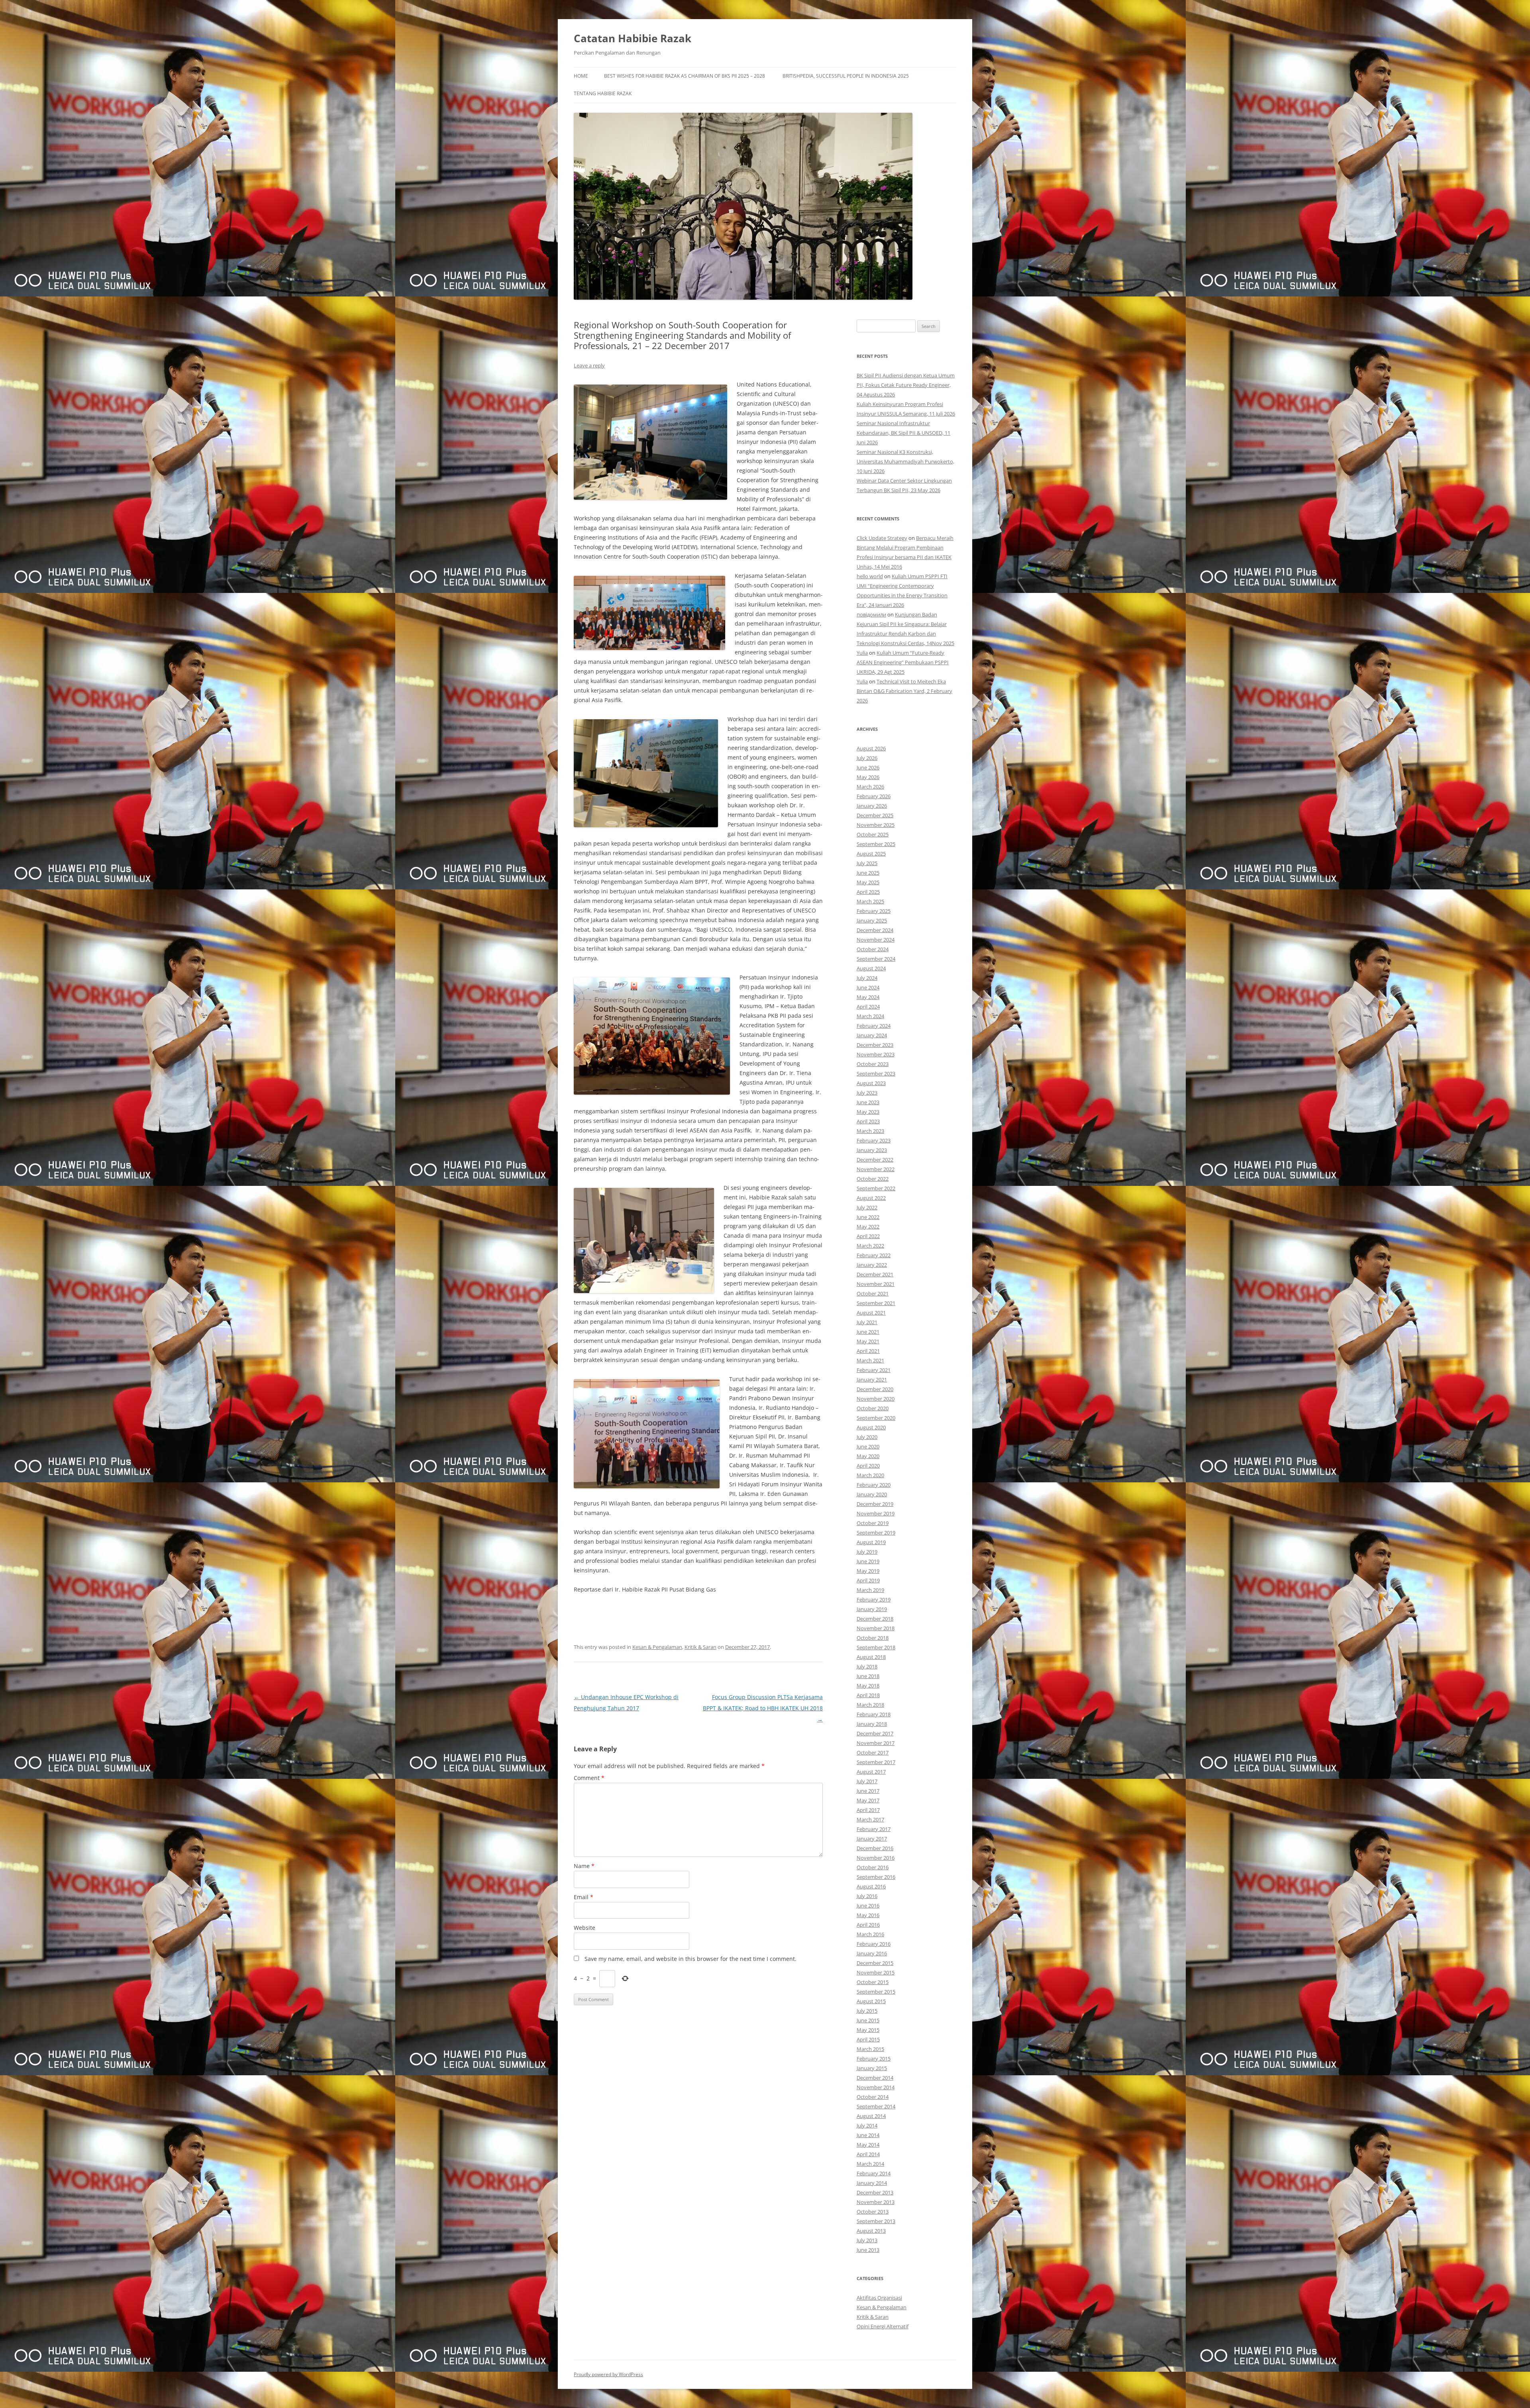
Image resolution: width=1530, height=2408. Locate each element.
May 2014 (868, 2145)
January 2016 (872, 1953)
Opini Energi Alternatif (883, 2326)
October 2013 (873, 2212)
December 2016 (875, 1848)
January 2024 (872, 1035)
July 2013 (867, 2240)
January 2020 (872, 1494)
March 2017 (870, 1819)
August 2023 (871, 1083)
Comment (589, 1778)
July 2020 (867, 1437)
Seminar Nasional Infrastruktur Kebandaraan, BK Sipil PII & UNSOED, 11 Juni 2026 (903, 433)
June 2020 (868, 1446)
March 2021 (870, 1360)
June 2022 (868, 1217)
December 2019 (875, 1504)
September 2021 (876, 1303)
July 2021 (867, 1322)
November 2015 (876, 1972)
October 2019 (873, 1523)
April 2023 (868, 1121)
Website (585, 1928)
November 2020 (876, 1399)
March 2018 (870, 1705)
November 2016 (876, 1858)
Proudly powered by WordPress (608, 2374)
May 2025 (868, 882)
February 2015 (874, 2059)
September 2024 (876, 959)
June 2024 (868, 987)
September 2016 (876, 1877)
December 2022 (875, 1160)
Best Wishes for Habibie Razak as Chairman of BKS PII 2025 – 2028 (685, 76)
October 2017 (873, 1753)
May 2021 (868, 1341)
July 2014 (867, 2125)
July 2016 (867, 1896)
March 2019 (870, 1590)
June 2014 (868, 2135)
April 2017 (868, 1810)
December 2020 (875, 1389)
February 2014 (874, 2173)
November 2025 (876, 825)
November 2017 (876, 1743)
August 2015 (871, 2001)
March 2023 (870, 1131)
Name (584, 1866)
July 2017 (867, 1781)
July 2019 (867, 1552)
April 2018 (868, 1695)
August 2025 (871, 854)
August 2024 (871, 968)
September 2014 (876, 2106)
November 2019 (876, 1513)
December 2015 (875, 1963)
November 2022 (876, 1169)
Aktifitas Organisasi (879, 2298)
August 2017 (871, 1772)
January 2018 (872, 1724)
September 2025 (876, 844)
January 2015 (872, 2068)
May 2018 (868, 1686)
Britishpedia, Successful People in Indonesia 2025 (846, 76)
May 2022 (868, 1227)
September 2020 (876, 1418)
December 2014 (875, 2078)
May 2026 (868, 777)
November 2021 (876, 1284)
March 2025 (870, 901)
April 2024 (868, 1007)
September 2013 (876, 2221)
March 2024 (870, 1016)
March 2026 (870, 787)
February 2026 (874, 796)
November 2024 (876, 940)
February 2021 (874, 1370)
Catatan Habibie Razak (633, 38)
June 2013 (868, 2250)
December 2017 (875, 1733)
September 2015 (876, 1992)
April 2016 (868, 1925)
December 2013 (875, 2192)
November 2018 (876, 1628)
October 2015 (873, 1982)
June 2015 (868, 2020)
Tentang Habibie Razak (603, 93)
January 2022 (872, 1265)
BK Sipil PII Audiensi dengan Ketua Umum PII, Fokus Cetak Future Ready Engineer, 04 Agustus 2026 (906, 385)
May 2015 (868, 2030)
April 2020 (868, 1466)
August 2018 (871, 1657)
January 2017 (872, 1839)
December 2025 (875, 815)
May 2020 (868, 1456)
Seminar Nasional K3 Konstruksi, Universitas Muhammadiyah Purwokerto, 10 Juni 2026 (905, 461)
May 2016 (868, 1915)
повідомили (871, 614)
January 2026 (872, 806)
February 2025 (874, 911)
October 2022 (873, 1179)
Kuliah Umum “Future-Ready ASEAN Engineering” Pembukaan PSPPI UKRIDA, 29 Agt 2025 (903, 662)
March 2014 (870, 2164)
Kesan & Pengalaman (657, 1647)
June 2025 (868, 873)
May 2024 (868, 997)
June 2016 (868, 1906)
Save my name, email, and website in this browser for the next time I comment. (690, 1959)
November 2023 (876, 1054)
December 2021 (875, 1274)
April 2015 (868, 2039)
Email (584, 1897)
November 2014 (876, 2087)
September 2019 (876, 1533)
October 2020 (873, 1408)
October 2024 (873, 949)
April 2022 (868, 1236)
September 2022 (876, 1188)
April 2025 (868, 892)
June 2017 (868, 1791)
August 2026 (871, 748)
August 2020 (871, 1427)
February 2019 (874, 1599)
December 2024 (875, 930)
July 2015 (867, 2011)
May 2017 (868, 1800)
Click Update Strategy (882, 538)
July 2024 (867, 978)
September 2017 (876, 1762)
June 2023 (868, 1102)
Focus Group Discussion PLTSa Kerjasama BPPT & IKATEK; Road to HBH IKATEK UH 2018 (763, 1708)
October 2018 (873, 1638)
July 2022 (867, 1207)
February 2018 (874, 1714)
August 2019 (871, 1542)
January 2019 (872, 1609)
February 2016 (874, 1944)
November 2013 (876, 2202)
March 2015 (870, 2049)
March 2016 (870, 1934)
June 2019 (868, 1561)
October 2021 (873, 1293)
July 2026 (867, 758)
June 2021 (868, 1332)
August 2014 (871, 2116)
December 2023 (875, 1045)
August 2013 (871, 2231)
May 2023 (868, 1112)
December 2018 (875, 1619)
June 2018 (868, 1676)
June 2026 (868, 767)
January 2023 (872, 1150)
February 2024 (874, 1026)
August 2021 (871, 1313)
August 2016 (871, 1886)
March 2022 (870, 1246)
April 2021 (868, 1351)
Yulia (862, 653)
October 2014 (873, 2097)
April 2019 (868, 1580)
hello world (870, 576)
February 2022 (874, 1255)
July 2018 (867, 1666)
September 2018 (876, 1647)
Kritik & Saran (700, 1647)
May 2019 (868, 1571)
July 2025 (867, 863)
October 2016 (873, 1867)
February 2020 (874, 1485)
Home (581, 76)
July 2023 (867, 1093)
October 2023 (873, 1064)
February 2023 (874, 1140)
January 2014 (872, 2183)
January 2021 (872, 1380)
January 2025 (872, 920)
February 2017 (874, 1829)
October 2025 (873, 834)
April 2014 (868, 2154)
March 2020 (870, 1475)
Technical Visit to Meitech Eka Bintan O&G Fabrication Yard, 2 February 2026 (904, 691)
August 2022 (871, 1198)
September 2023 (876, 1073)
